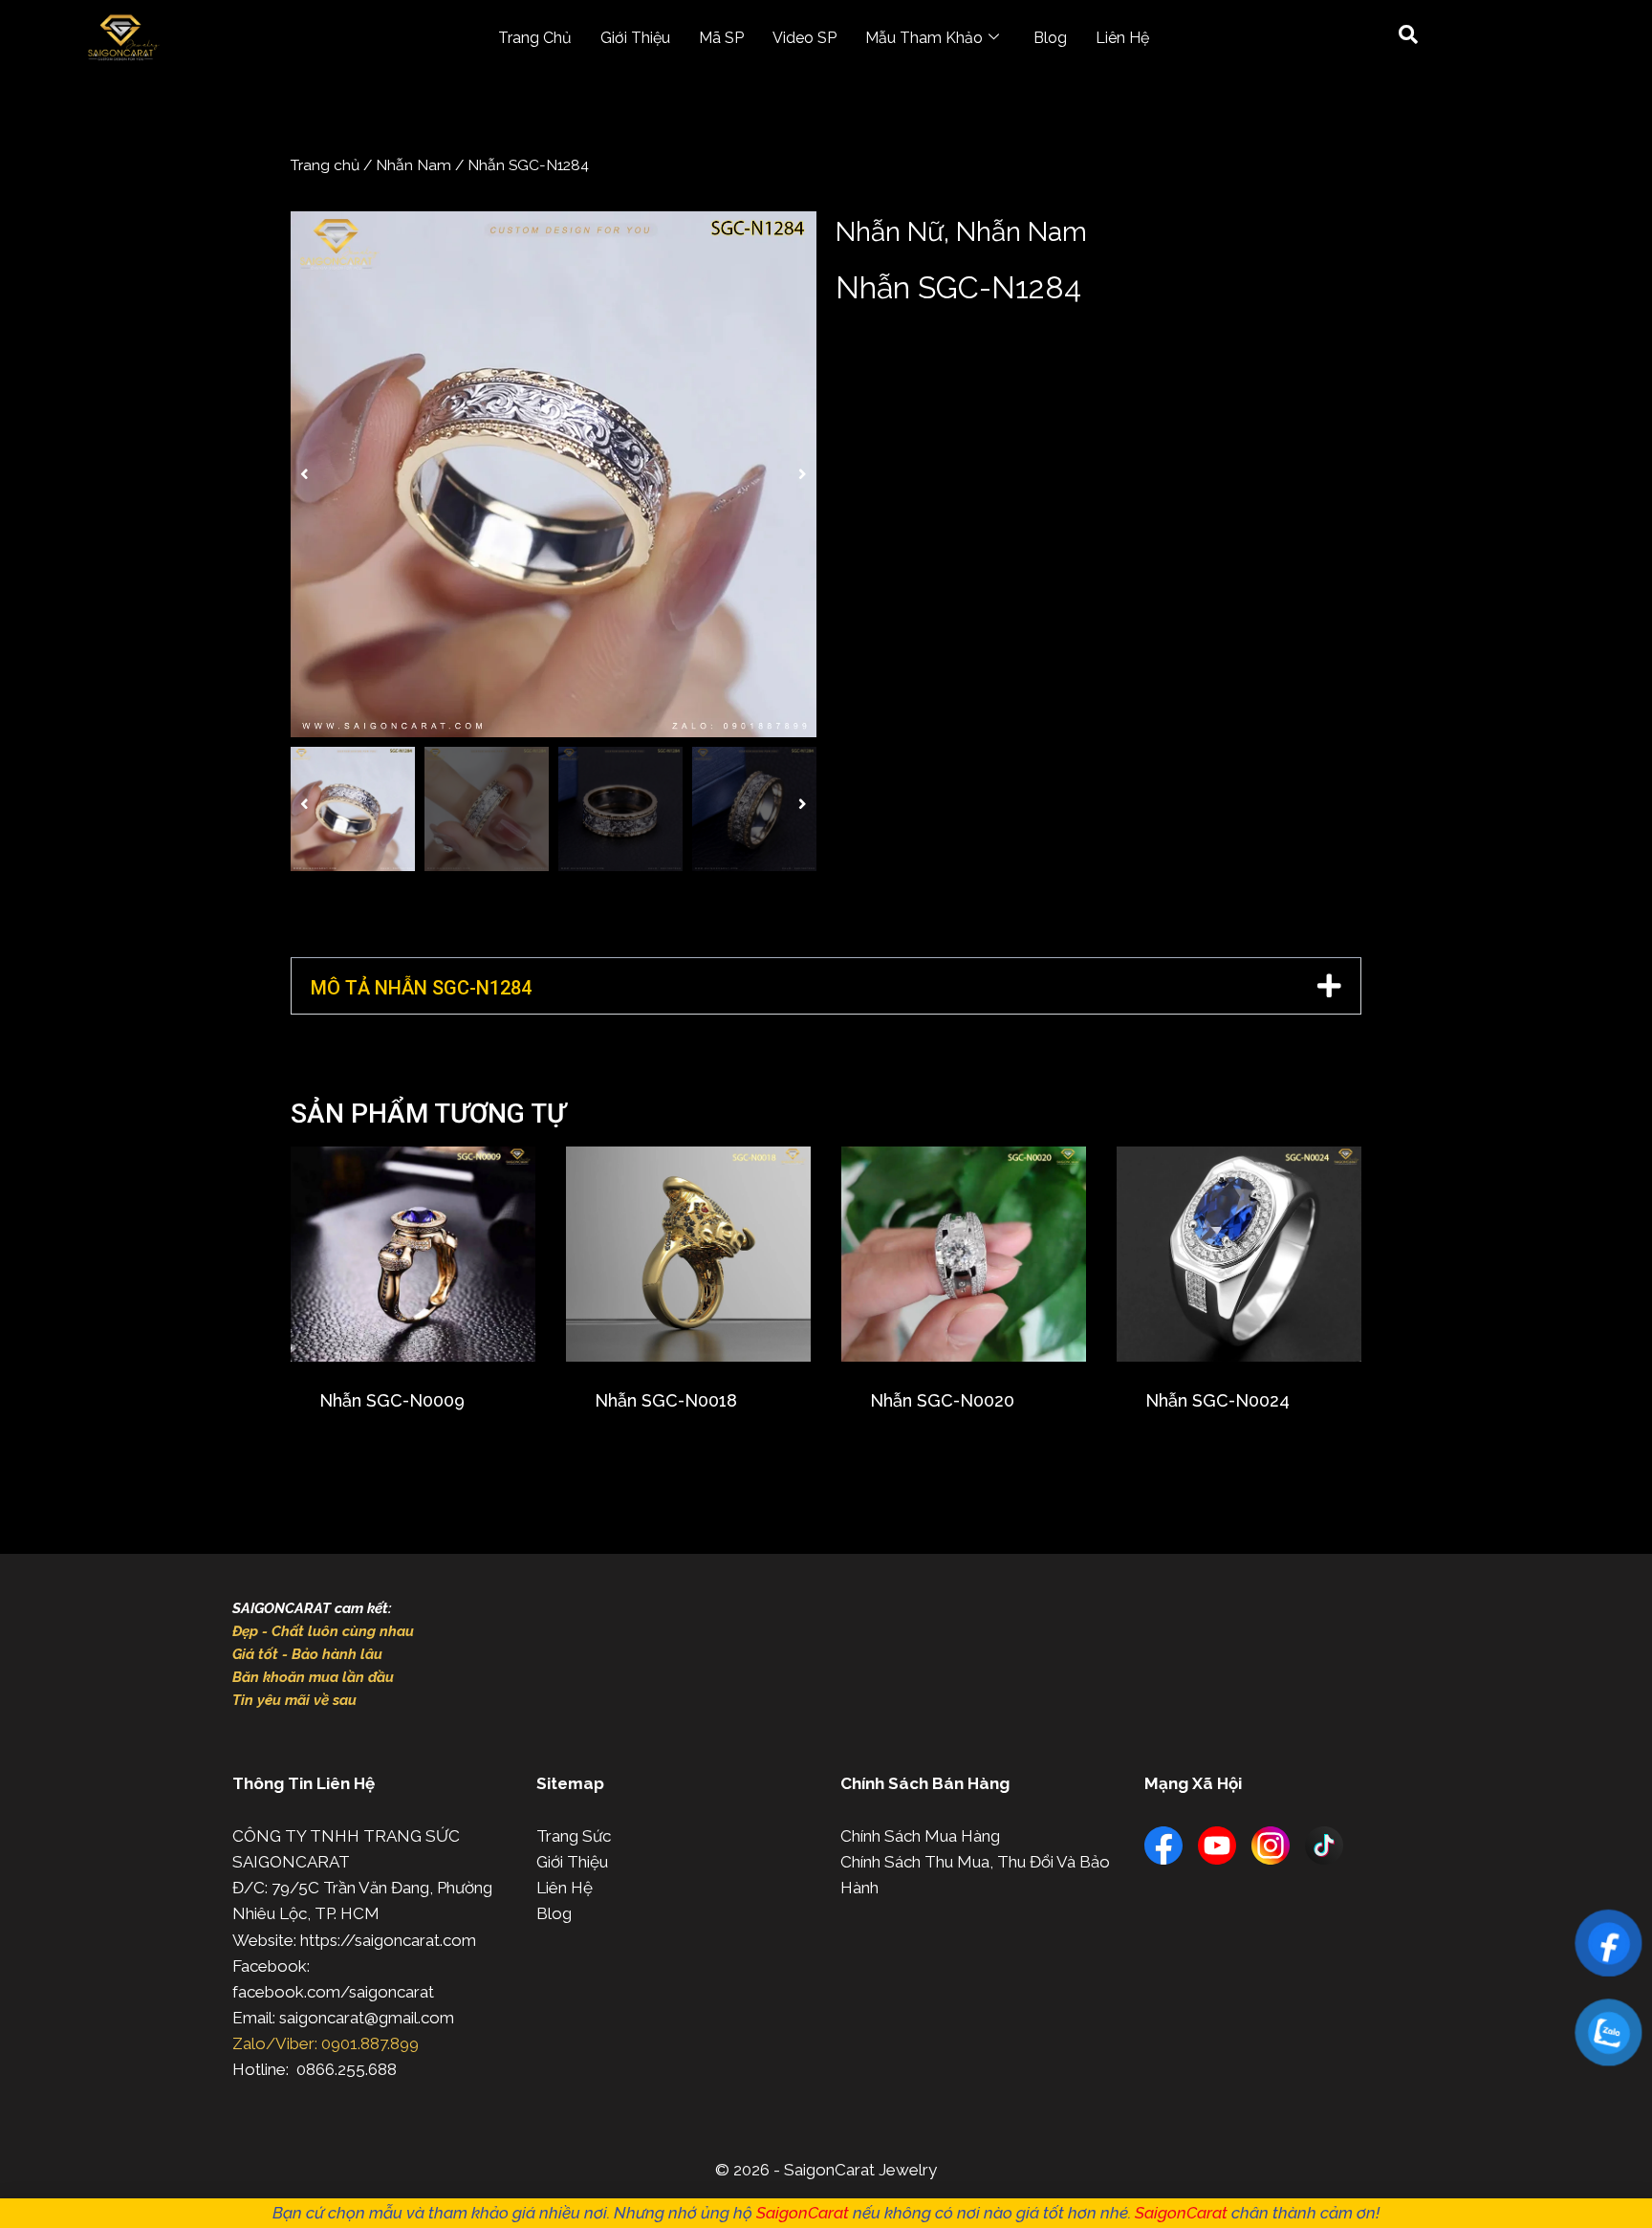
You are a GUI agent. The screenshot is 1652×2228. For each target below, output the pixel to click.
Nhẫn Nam (413, 165)
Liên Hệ (1122, 38)
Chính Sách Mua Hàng (920, 1836)
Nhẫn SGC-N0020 (942, 1400)
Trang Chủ (535, 38)
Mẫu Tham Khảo (924, 38)
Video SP (804, 38)
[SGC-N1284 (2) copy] (554, 474)
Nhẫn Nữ (890, 232)
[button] (304, 474)
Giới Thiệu (635, 38)
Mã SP (721, 38)
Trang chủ (325, 165)
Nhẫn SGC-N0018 (666, 1400)
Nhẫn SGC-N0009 (392, 1400)
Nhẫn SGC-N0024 (1217, 1400)
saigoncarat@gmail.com (367, 2018)
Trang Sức (574, 1836)
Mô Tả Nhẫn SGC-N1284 (421, 988)
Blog (1050, 38)
